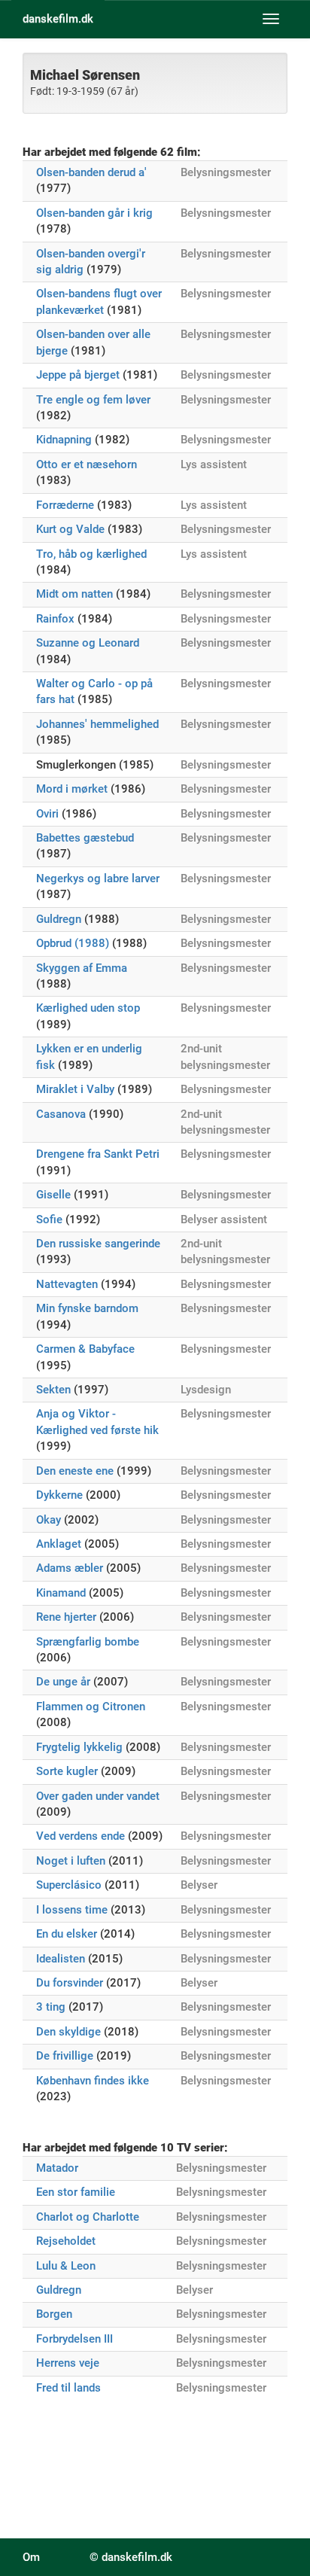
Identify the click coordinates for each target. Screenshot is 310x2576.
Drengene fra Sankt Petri (98, 1154)
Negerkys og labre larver (98, 878)
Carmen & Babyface (85, 1349)
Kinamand (61, 1593)
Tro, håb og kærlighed (91, 554)
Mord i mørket (72, 789)
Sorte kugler (67, 1771)
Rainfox (55, 619)
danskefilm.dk (58, 19)
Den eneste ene (75, 1471)
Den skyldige (68, 2032)
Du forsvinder (70, 1983)
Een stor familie (76, 2192)
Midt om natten (74, 594)
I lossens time (72, 1910)
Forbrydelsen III (74, 2339)
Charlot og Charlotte (88, 2217)
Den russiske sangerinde (98, 1244)
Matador (57, 2168)
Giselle (53, 1195)
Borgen (54, 2314)
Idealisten (61, 1959)
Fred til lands (68, 2388)
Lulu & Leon (66, 2266)
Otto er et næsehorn (87, 464)
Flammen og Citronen (91, 1707)
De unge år (63, 1682)
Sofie (49, 1219)
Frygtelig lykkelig (79, 1747)
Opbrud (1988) (73, 943)
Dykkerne (59, 1495)
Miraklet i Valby (75, 1089)
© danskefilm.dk (131, 2557)
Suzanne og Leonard (88, 643)
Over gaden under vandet (98, 1796)
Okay (49, 1520)
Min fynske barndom (87, 1308)
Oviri (47, 814)
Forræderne (65, 505)
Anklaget (59, 1544)
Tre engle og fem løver (93, 400)
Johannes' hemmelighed (97, 724)
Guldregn (59, 919)
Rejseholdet (66, 2241)
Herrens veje (68, 2363)
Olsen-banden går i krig (94, 213)
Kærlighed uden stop (88, 1008)
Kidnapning (64, 440)
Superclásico (69, 1885)
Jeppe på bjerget (78, 375)
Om (31, 2557)
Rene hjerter (66, 1617)
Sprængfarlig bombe (88, 1642)
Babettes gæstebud (85, 838)
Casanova (61, 1114)
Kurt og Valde (70, 529)
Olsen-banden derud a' (91, 172)
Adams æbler (70, 1568)
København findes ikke (93, 2081)
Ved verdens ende (81, 1836)
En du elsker (67, 1934)
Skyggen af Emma (82, 968)
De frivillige (65, 2056)
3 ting (51, 2007)
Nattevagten (67, 1284)
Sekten (53, 1390)
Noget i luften (71, 1861)
